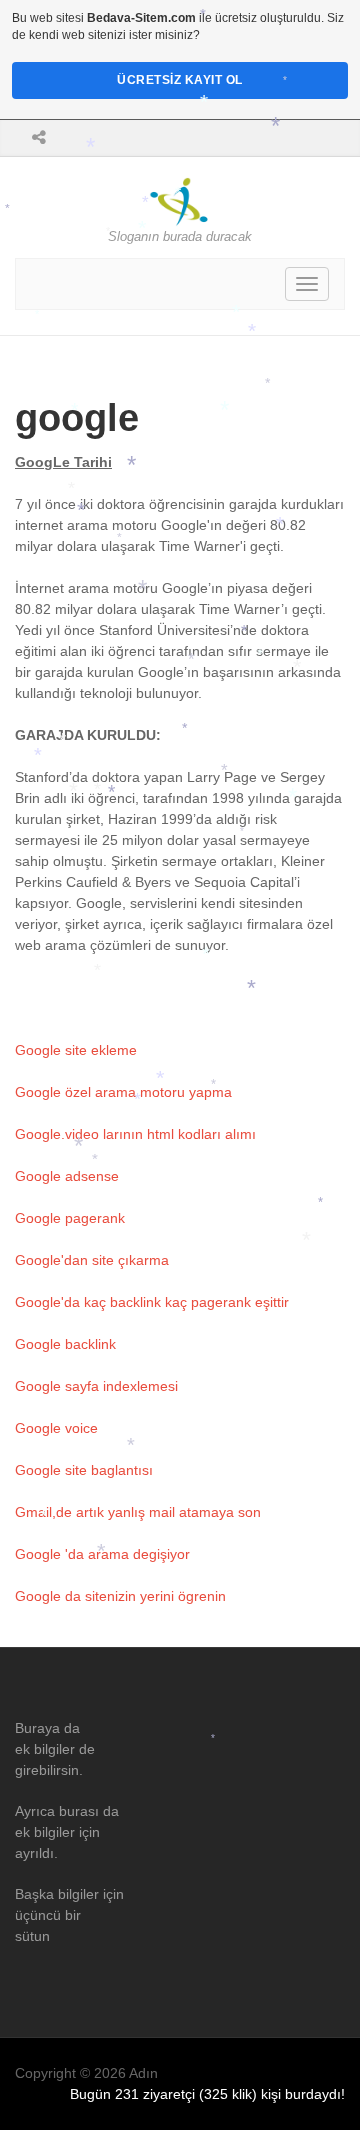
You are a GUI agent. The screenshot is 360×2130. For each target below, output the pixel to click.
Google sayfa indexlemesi (96, 1386)
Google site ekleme (76, 1050)
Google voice (56, 1428)
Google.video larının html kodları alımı (135, 1134)
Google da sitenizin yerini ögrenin (120, 1596)
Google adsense (67, 1176)
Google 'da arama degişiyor (102, 1554)
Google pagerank (70, 1218)
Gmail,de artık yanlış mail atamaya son (138, 1512)
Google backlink (65, 1344)
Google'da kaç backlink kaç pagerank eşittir (152, 1302)
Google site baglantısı (84, 1470)
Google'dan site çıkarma (92, 1260)
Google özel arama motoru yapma (123, 1092)
